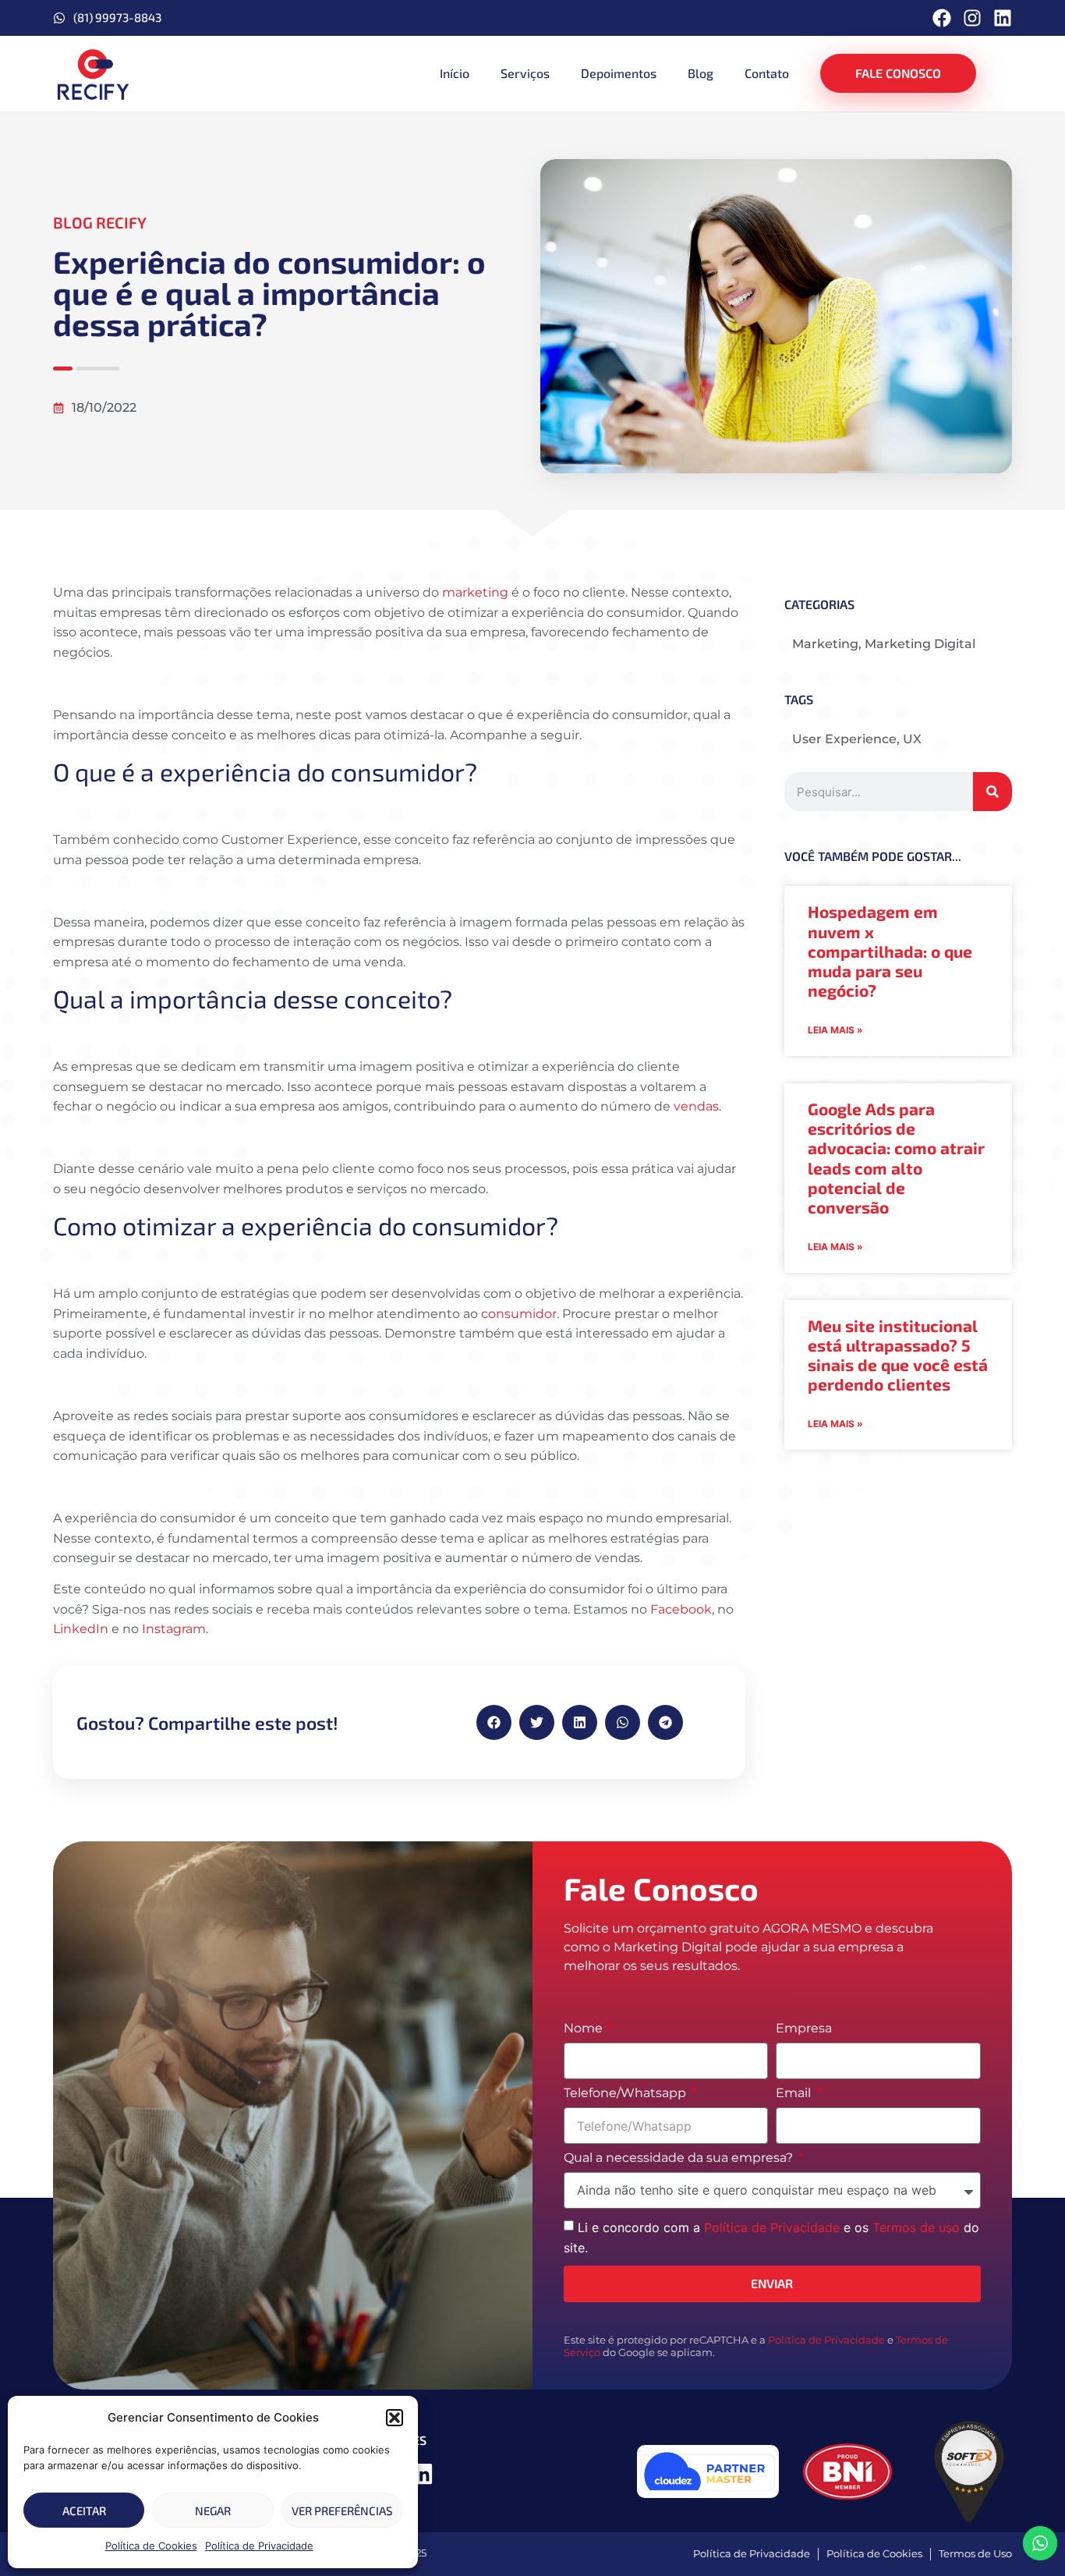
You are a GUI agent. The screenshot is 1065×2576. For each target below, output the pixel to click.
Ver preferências (342, 2510)
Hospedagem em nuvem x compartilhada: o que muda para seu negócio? (890, 951)
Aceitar (84, 2510)
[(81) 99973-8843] (59, 18)
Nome (585, 2029)
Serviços (525, 73)
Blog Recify (100, 222)
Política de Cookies (151, 2546)
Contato (767, 73)
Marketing (825, 644)
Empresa (804, 2029)
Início (455, 73)
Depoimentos (619, 73)
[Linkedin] (1003, 18)
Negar (213, 2510)
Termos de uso (916, 2227)
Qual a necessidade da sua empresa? (680, 2158)
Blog (701, 73)
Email (795, 2094)
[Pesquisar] (992, 792)
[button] (395, 2418)
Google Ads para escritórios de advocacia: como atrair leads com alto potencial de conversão (896, 1158)
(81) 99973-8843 (117, 17)
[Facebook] (942, 18)
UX (912, 739)
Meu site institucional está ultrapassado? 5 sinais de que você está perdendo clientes (898, 1355)
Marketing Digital (920, 644)
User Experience (844, 739)
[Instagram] (972, 18)
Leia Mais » (835, 1030)
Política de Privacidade (259, 2546)
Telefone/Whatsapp (626, 2094)
